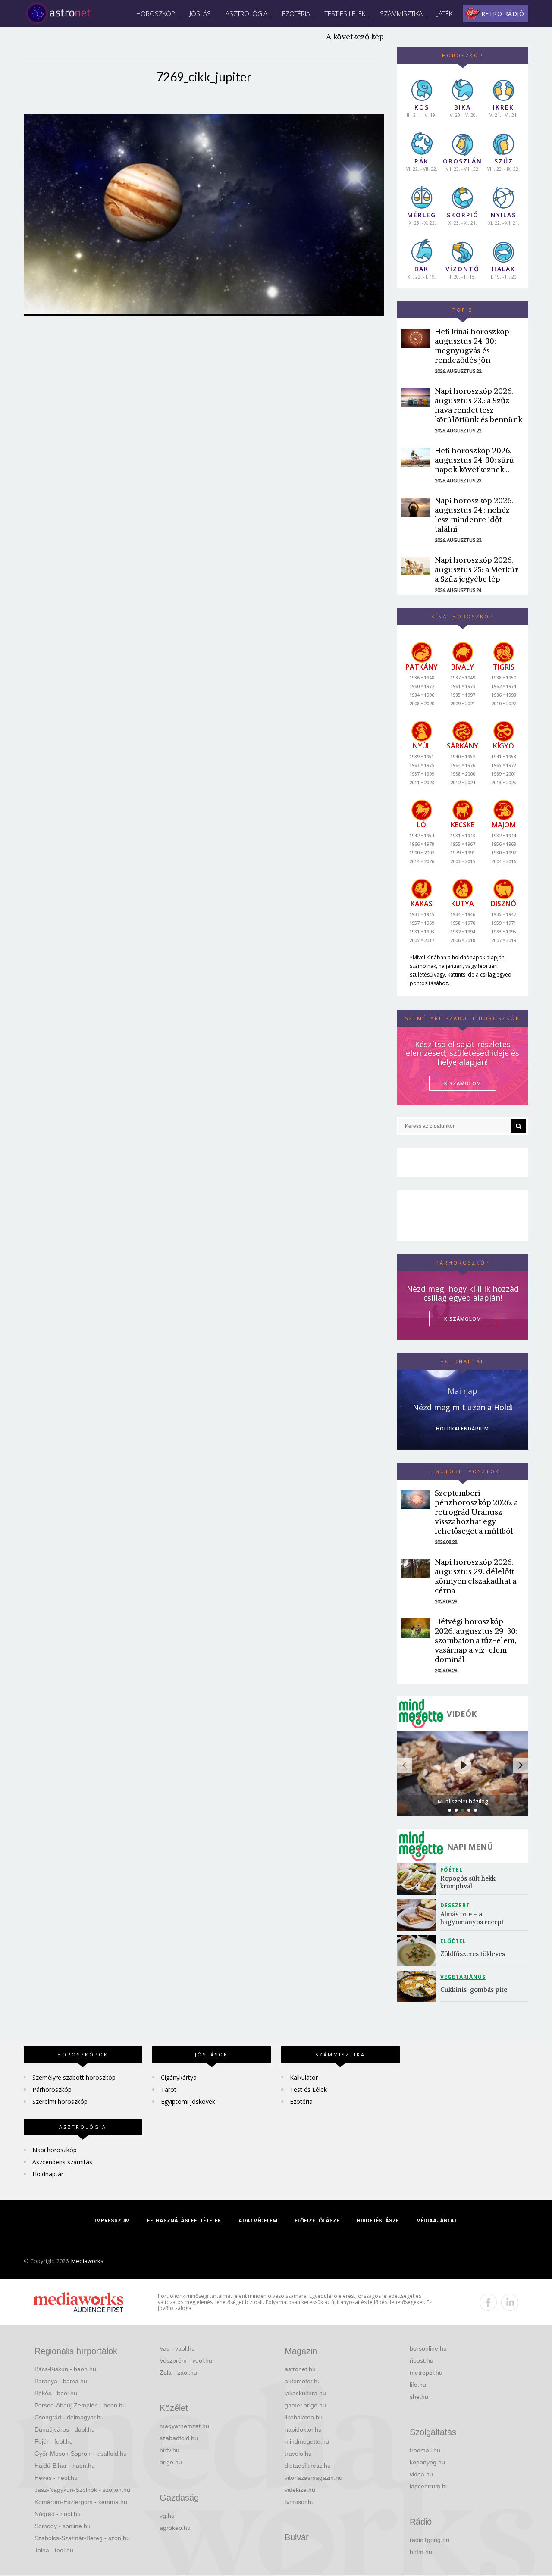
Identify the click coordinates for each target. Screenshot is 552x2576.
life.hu (418, 2385)
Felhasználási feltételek (184, 2221)
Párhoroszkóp (52, 2089)
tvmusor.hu (300, 2502)
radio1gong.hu (430, 2540)
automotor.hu (303, 2381)
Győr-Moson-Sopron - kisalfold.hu (81, 2454)
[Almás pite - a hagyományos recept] (419, 1915)
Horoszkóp (156, 13)
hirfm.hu (421, 2552)
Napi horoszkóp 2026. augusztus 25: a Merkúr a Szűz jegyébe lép (477, 569)
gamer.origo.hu (305, 2405)
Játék (445, 13)
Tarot (169, 2089)
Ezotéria (296, 13)
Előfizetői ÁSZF (317, 2221)
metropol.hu (426, 2373)
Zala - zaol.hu (178, 2373)
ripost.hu (422, 2360)
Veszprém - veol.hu (186, 2360)
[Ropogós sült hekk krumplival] (419, 1879)
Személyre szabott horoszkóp (74, 2077)
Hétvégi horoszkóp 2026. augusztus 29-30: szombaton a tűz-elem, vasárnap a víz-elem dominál (476, 1640)
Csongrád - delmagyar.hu (69, 2417)
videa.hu (421, 2474)
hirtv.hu (169, 2450)
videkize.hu (300, 2490)
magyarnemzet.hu (184, 2426)
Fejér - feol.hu (54, 2441)
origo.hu (171, 2462)
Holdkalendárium (463, 1429)
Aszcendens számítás (62, 2162)
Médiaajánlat (437, 2221)
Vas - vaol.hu (177, 2348)
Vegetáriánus (463, 1977)
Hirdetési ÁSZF (378, 2221)
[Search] (519, 1126)
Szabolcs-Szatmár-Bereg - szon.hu (82, 2538)
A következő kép (355, 36)
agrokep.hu (175, 2528)
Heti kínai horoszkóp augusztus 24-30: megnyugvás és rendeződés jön (472, 346)
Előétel (453, 1941)
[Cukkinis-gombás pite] (419, 1986)
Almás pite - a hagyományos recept (472, 1918)
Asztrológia (246, 13)
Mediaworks (87, 2261)
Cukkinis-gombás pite (474, 1989)
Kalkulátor (304, 2077)
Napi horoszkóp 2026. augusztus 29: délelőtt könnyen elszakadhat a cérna (475, 1576)
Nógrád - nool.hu (58, 2514)
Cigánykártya (179, 2077)
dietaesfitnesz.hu (308, 2466)
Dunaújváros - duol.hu (65, 2429)
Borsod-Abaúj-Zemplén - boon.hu (80, 2405)
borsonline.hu (428, 2348)
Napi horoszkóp (55, 2150)
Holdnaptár (48, 2174)
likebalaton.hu (304, 2417)
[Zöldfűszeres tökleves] (419, 1951)
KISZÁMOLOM (463, 1083)
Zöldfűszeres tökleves (473, 1954)
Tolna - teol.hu (54, 2550)
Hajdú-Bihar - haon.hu (65, 2466)
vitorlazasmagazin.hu (314, 2478)
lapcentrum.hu (429, 2486)
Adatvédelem (258, 2221)
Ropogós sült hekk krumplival (469, 1882)
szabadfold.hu (179, 2438)
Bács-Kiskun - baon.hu (65, 2369)
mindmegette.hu (307, 2441)
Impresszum (112, 2221)
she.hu (419, 2397)
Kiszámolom (463, 1319)
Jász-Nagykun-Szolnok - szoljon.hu (82, 2490)
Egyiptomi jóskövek (188, 2102)
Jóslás (200, 13)
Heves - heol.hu (56, 2478)
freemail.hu (425, 2450)
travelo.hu (298, 2454)
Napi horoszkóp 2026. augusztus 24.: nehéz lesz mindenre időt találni (474, 515)
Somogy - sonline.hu (63, 2526)
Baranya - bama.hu (61, 2381)
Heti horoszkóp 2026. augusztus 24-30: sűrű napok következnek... (474, 460)
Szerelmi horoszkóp (60, 2102)
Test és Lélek (345, 13)
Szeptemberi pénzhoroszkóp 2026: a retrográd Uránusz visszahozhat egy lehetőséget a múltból (476, 1512)
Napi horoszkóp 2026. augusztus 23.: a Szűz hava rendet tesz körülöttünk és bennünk (478, 405)
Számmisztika (401, 13)
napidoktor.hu (303, 2429)
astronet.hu (300, 2369)
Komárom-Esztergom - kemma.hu (81, 2502)
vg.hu (167, 2516)
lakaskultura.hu (305, 2393)
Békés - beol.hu (56, 2393)
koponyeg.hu (427, 2462)
